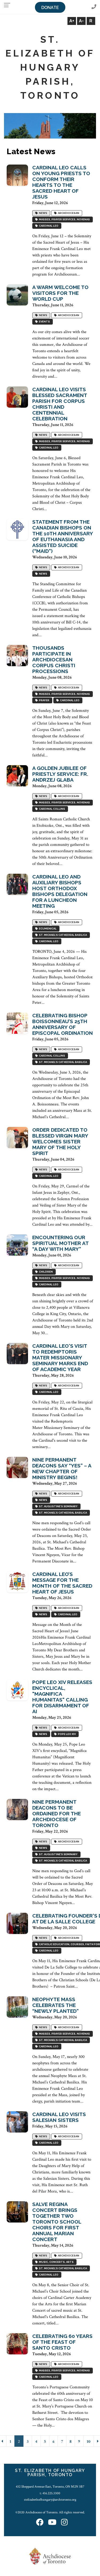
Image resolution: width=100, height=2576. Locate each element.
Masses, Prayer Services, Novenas (64, 219)
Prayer (44, 700)
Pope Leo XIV (66, 1734)
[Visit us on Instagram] (64, 2523)
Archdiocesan (68, 213)
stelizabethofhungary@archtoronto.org (50, 2500)
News (43, 213)
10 (89, 2442)
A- (81, 21)
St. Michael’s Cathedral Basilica (62, 935)
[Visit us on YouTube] (52, 2523)
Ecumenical (47, 929)
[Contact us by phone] (94, 7)
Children (45, 1272)
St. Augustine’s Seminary (58, 1506)
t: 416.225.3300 (50, 2493)
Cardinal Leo (48, 226)
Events (44, 322)
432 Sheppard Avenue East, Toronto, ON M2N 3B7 (50, 2487)
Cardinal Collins (51, 809)
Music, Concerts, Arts (56, 2262)
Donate (50, 8)
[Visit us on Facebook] (40, 2523)
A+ (72, 21)
